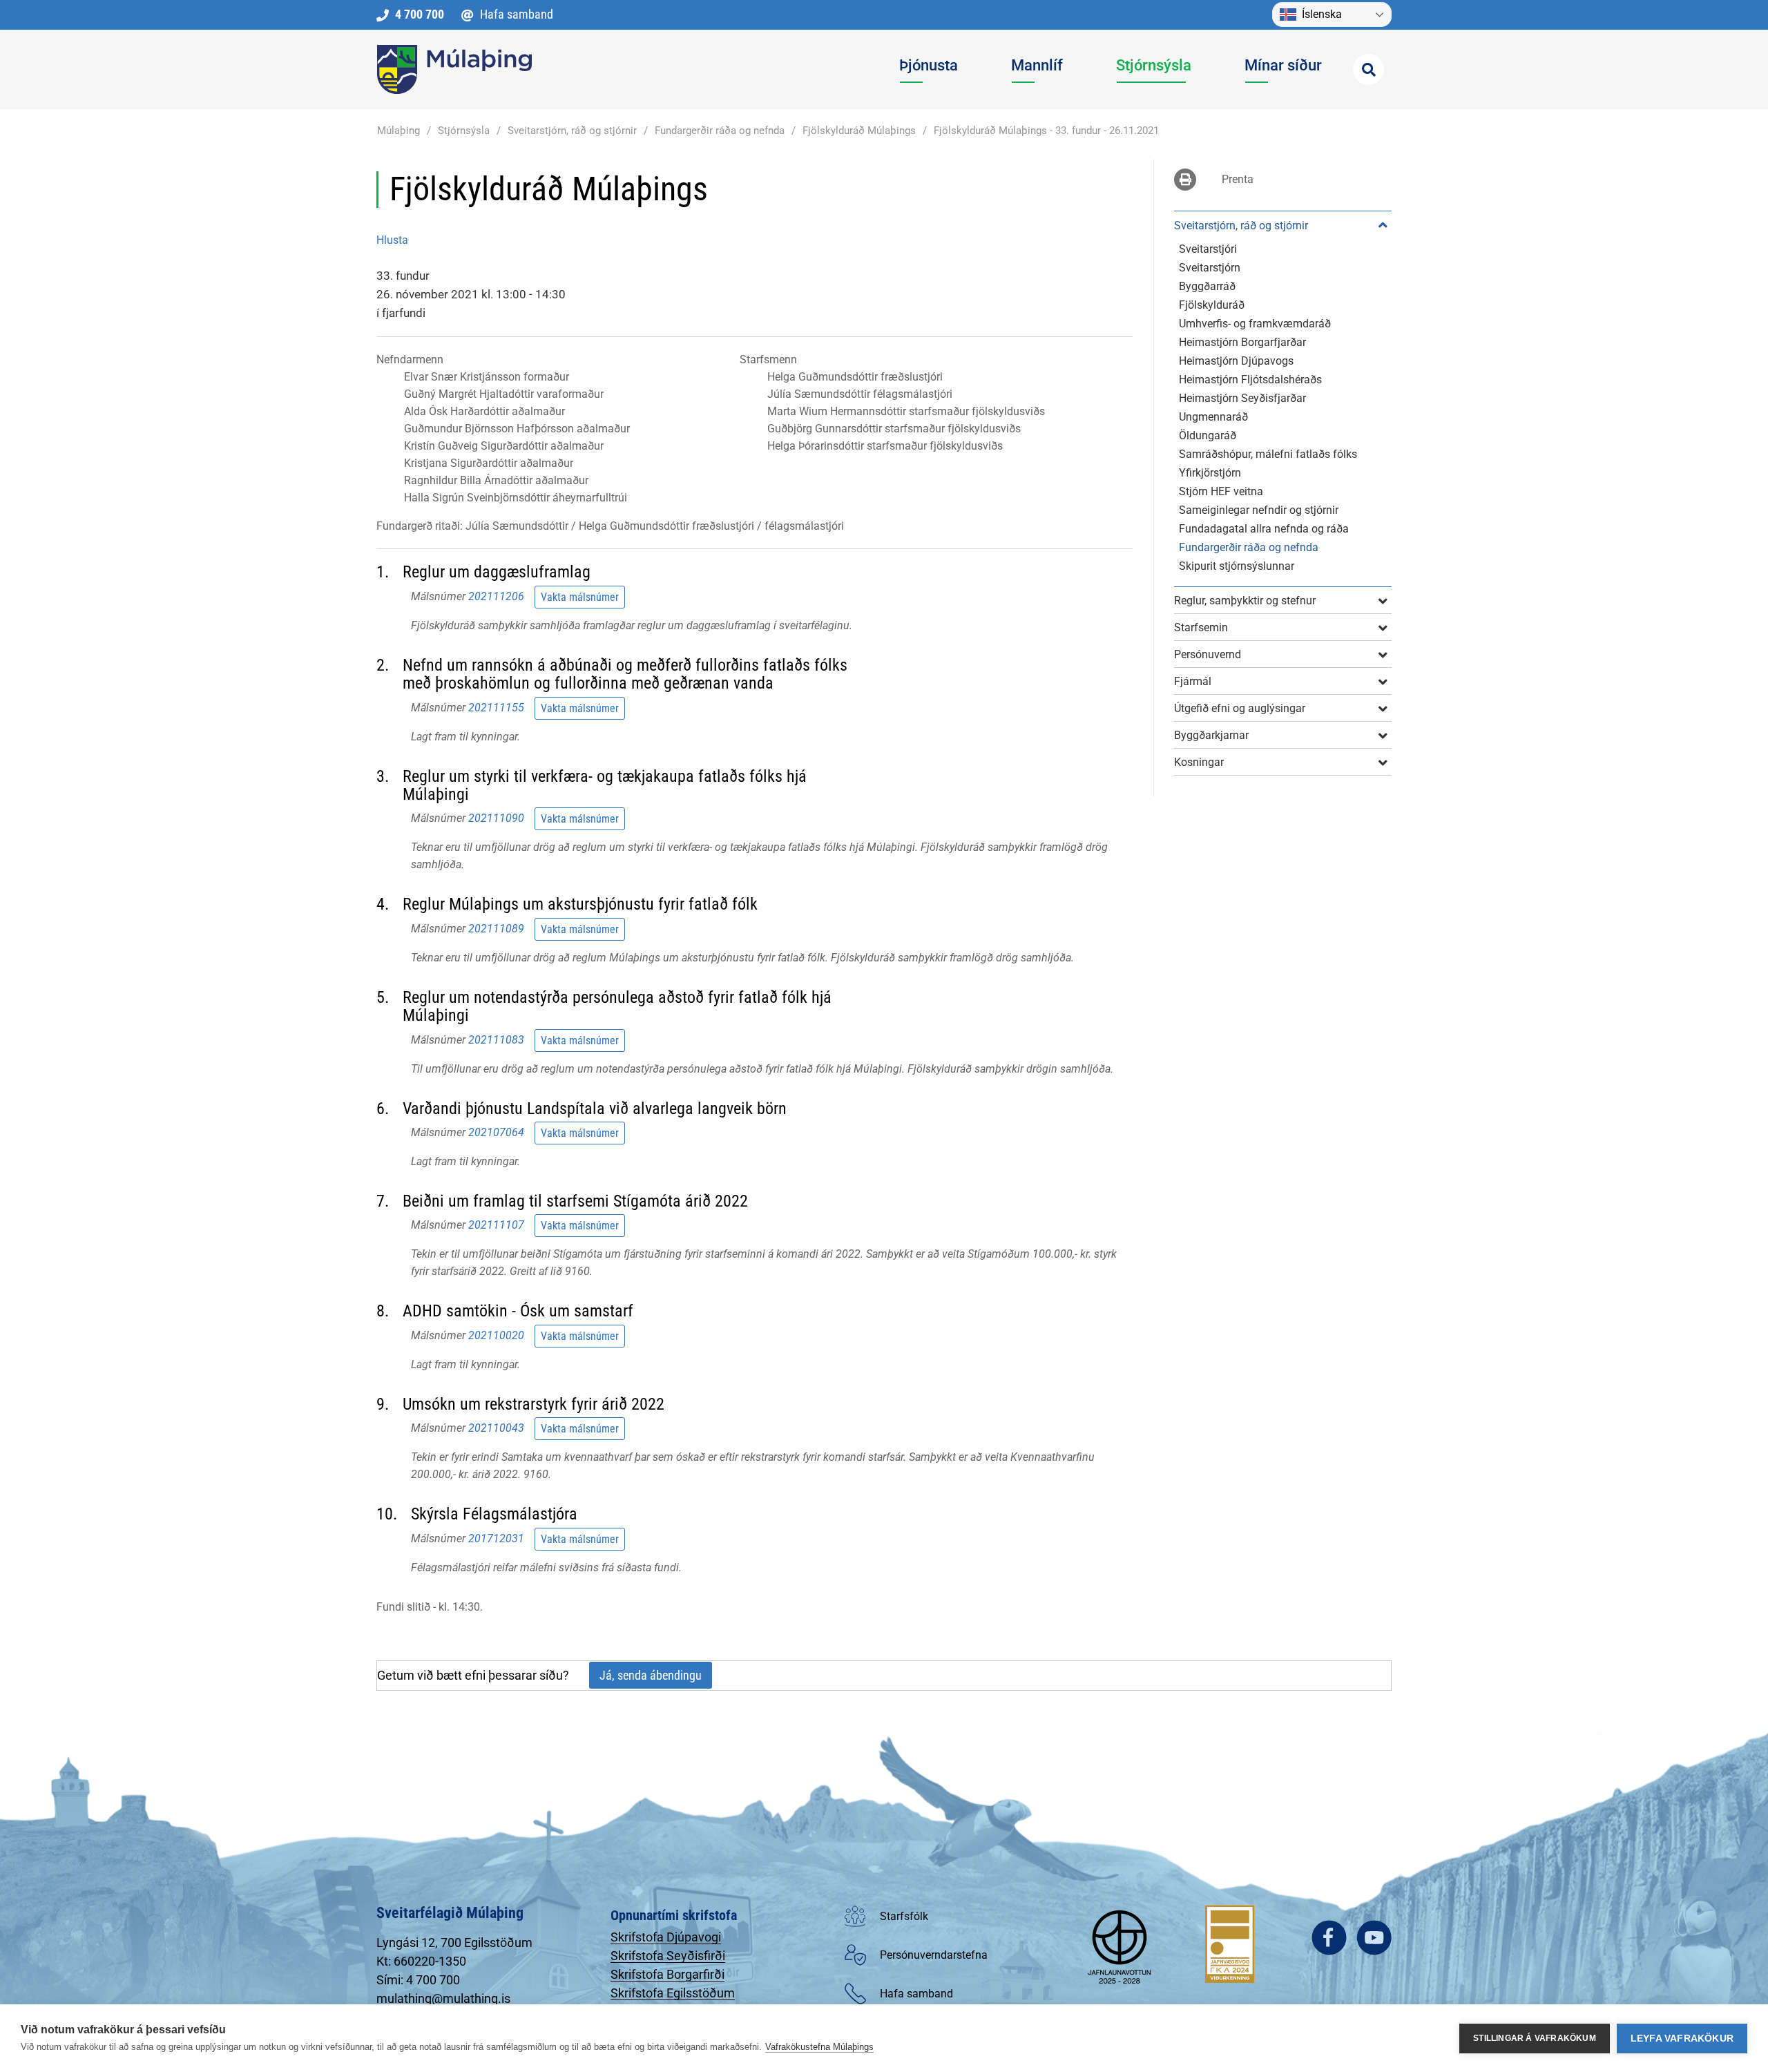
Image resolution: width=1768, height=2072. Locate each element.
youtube (1374, 1938)
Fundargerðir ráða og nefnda (720, 131)
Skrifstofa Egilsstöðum (673, 1993)
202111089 (496, 929)
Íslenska (1322, 14)
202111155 (496, 707)
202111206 (496, 596)
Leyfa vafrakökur (1682, 2039)
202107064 (496, 1132)
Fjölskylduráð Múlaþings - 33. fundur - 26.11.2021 (1046, 131)
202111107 (496, 1225)
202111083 (496, 1039)
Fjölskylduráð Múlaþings (859, 131)
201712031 (496, 1538)
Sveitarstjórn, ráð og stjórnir (572, 131)
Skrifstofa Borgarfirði (667, 1974)
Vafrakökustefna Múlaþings (819, 2047)
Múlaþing (398, 131)
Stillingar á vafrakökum (1535, 2038)
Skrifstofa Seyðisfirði (668, 1956)
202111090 (496, 818)
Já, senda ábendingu (651, 1675)
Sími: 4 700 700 (418, 1980)
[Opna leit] (1368, 69)
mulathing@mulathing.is (443, 1998)
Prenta (1238, 179)
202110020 (496, 1335)
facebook (1329, 1938)
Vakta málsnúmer (580, 597)
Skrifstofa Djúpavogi (666, 1937)
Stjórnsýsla (464, 131)
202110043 (496, 1428)
